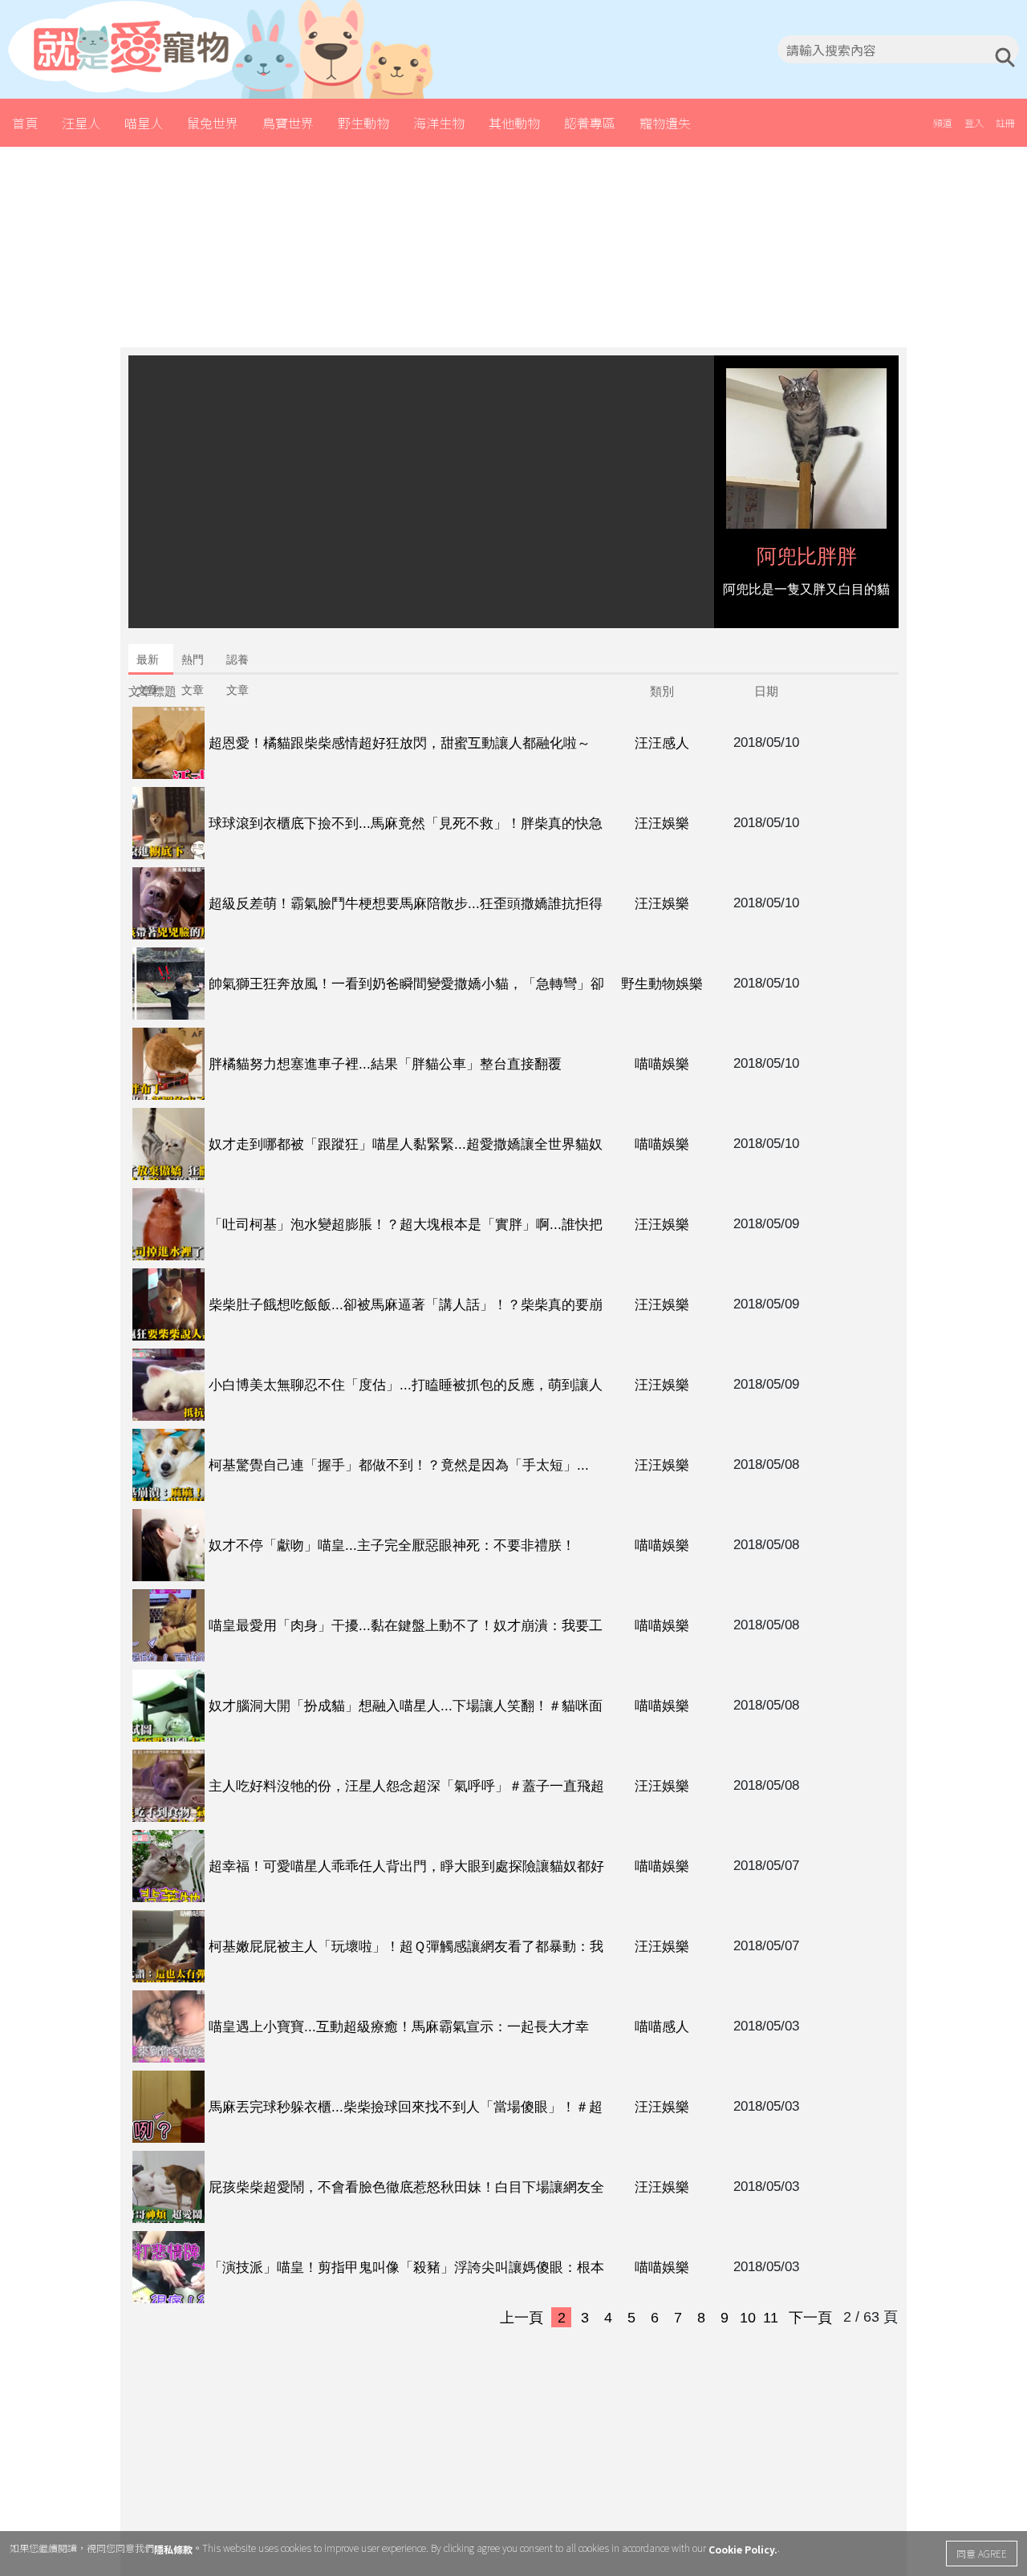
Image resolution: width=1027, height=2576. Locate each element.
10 (748, 2318)
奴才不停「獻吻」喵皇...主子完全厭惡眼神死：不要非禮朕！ (392, 1546)
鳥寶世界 (288, 123)
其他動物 (514, 123)
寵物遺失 (665, 123)
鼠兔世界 (213, 123)
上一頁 (522, 2318)
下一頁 (810, 2318)
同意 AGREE (982, 2553)
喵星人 (144, 123)
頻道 (943, 122)
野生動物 (363, 123)
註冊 (1005, 122)
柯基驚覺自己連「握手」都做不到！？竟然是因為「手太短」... (399, 1465)
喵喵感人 (662, 2027)
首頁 (25, 123)
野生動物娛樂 (662, 984)
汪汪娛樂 (662, 824)
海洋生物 (439, 123)
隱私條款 (173, 2549)
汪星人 (81, 123)
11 (771, 2318)
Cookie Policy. (743, 2549)
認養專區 (590, 123)
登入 (974, 122)
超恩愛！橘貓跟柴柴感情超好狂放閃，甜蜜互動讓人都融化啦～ (400, 743)
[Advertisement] (513, 247)
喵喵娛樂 (662, 1064)
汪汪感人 (662, 743)
